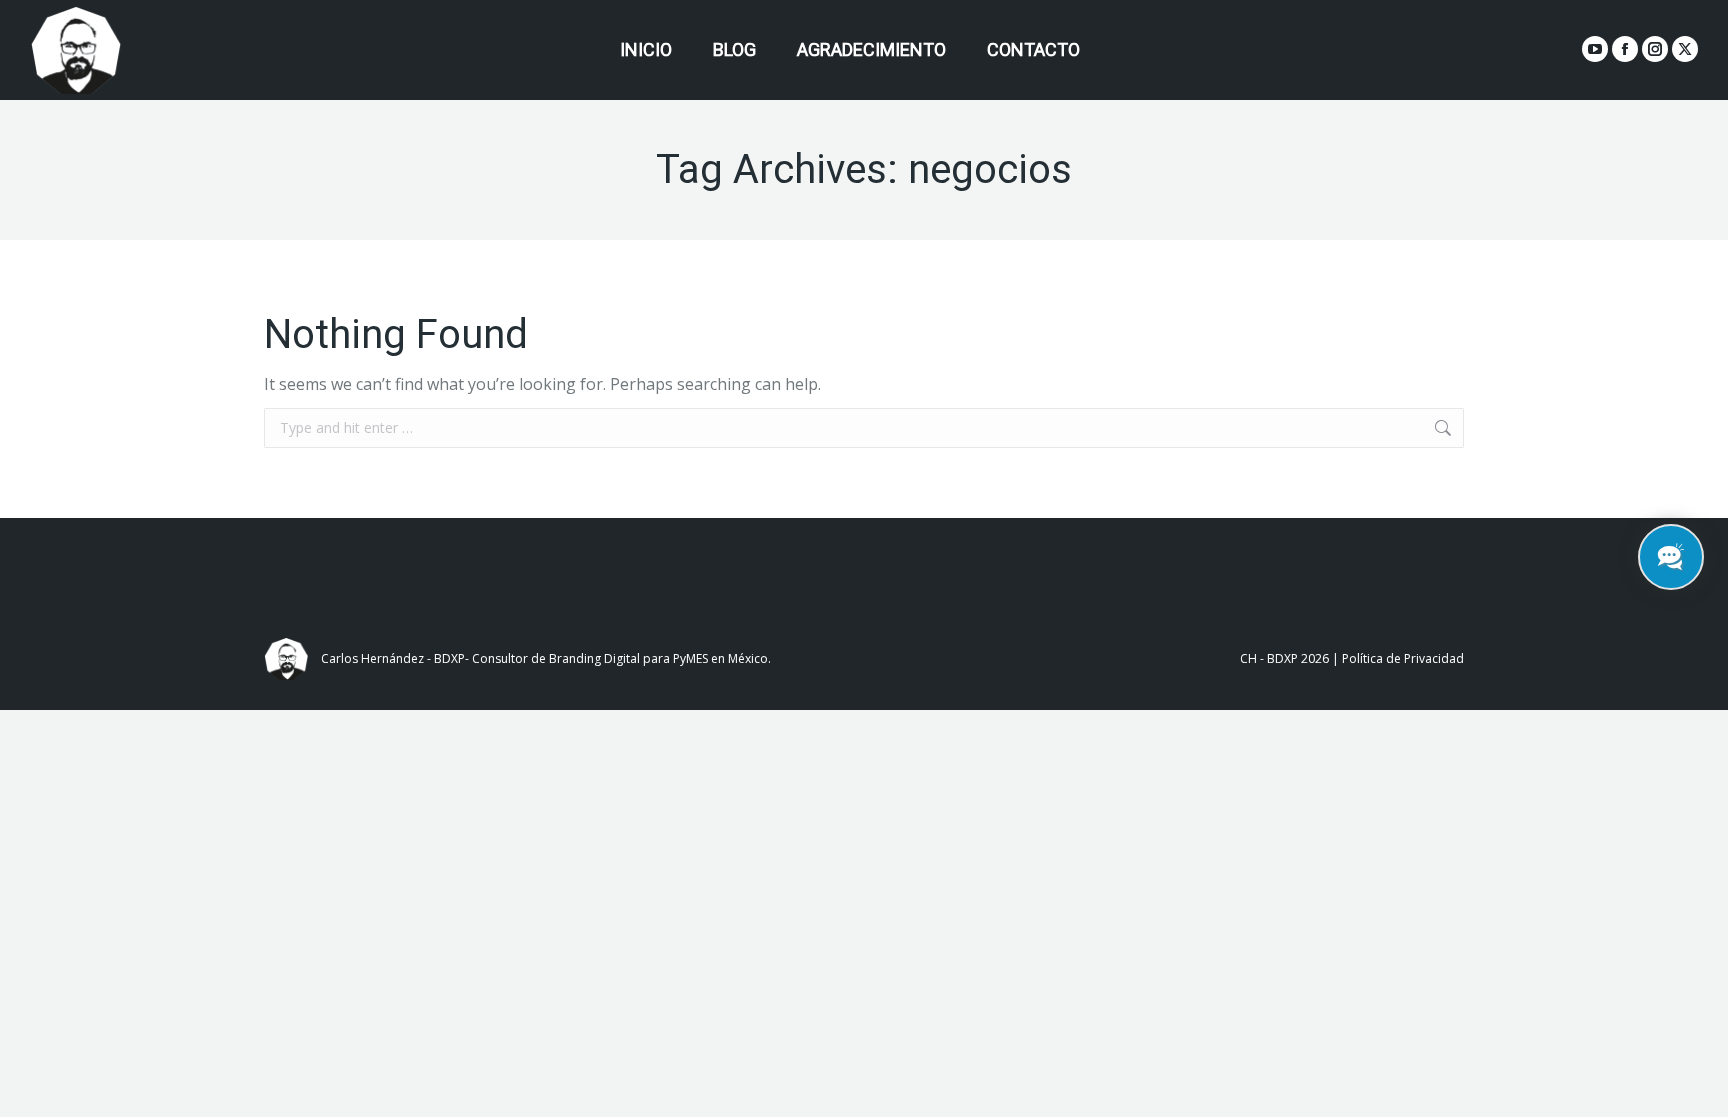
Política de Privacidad (1403, 658)
